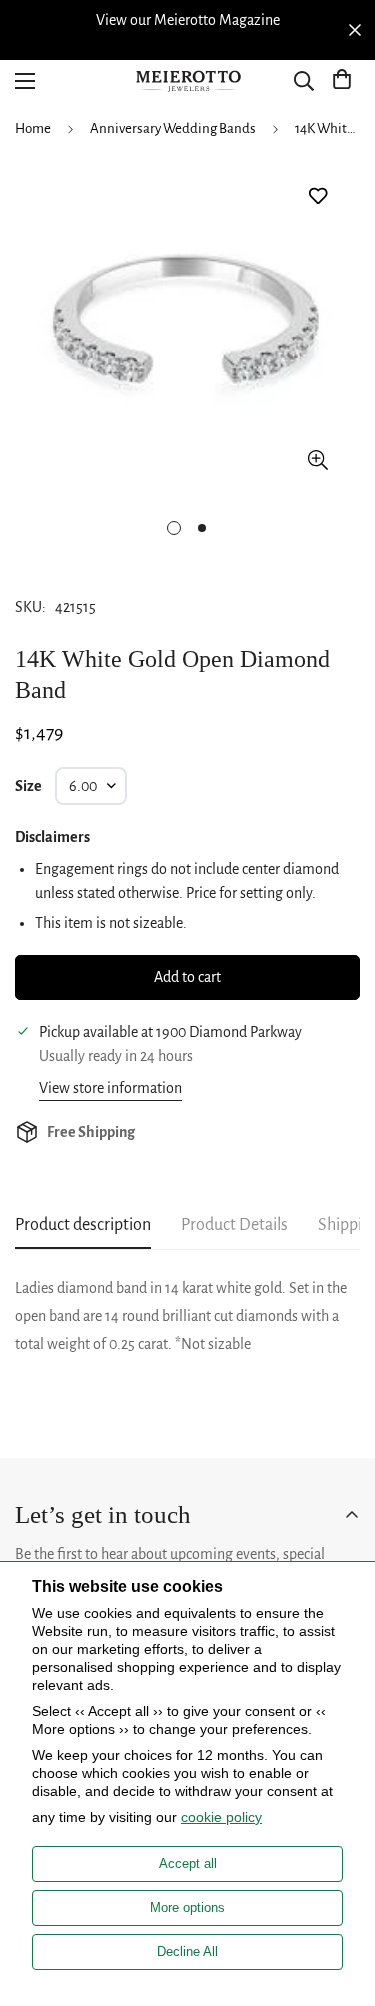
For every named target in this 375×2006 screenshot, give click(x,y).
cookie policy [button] (221, 1817)
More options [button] (187, 1907)
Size (28, 786)
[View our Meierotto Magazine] (187, 20)
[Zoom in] (317, 459)
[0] (342, 81)
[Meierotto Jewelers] (188, 81)
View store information (110, 1088)
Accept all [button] (188, 1863)
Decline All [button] (187, 1951)
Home (33, 128)
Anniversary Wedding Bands (173, 128)
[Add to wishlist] (317, 196)
